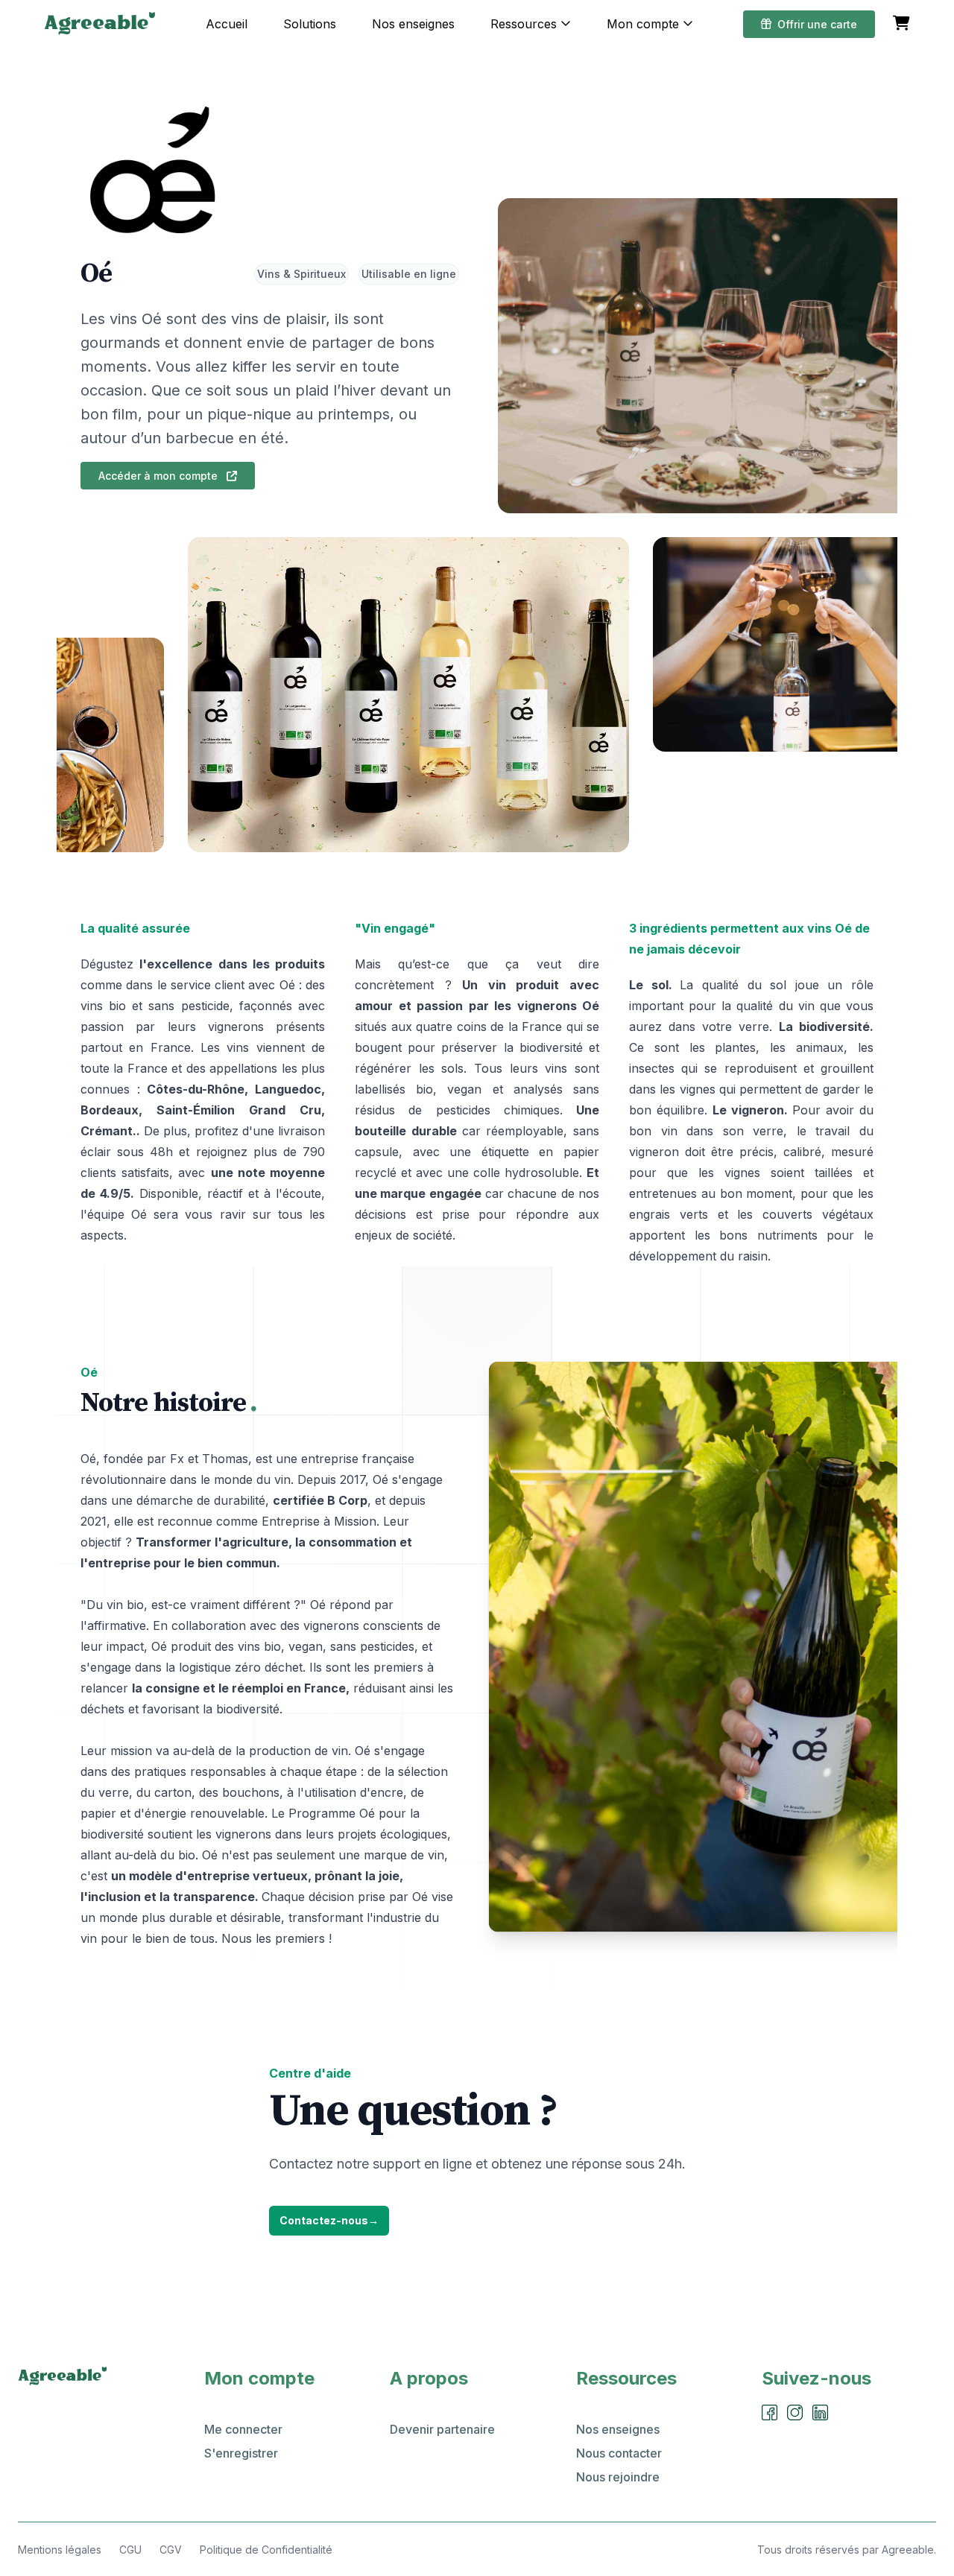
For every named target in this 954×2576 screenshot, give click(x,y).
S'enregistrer (241, 2453)
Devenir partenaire (442, 2429)
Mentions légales (60, 2550)
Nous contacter (619, 2453)
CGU (130, 2550)
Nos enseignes (413, 24)
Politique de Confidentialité (266, 2550)
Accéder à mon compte (159, 476)
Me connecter (243, 2429)
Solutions (310, 24)
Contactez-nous (329, 2220)
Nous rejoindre (618, 2477)
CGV (171, 2550)
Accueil (227, 24)
